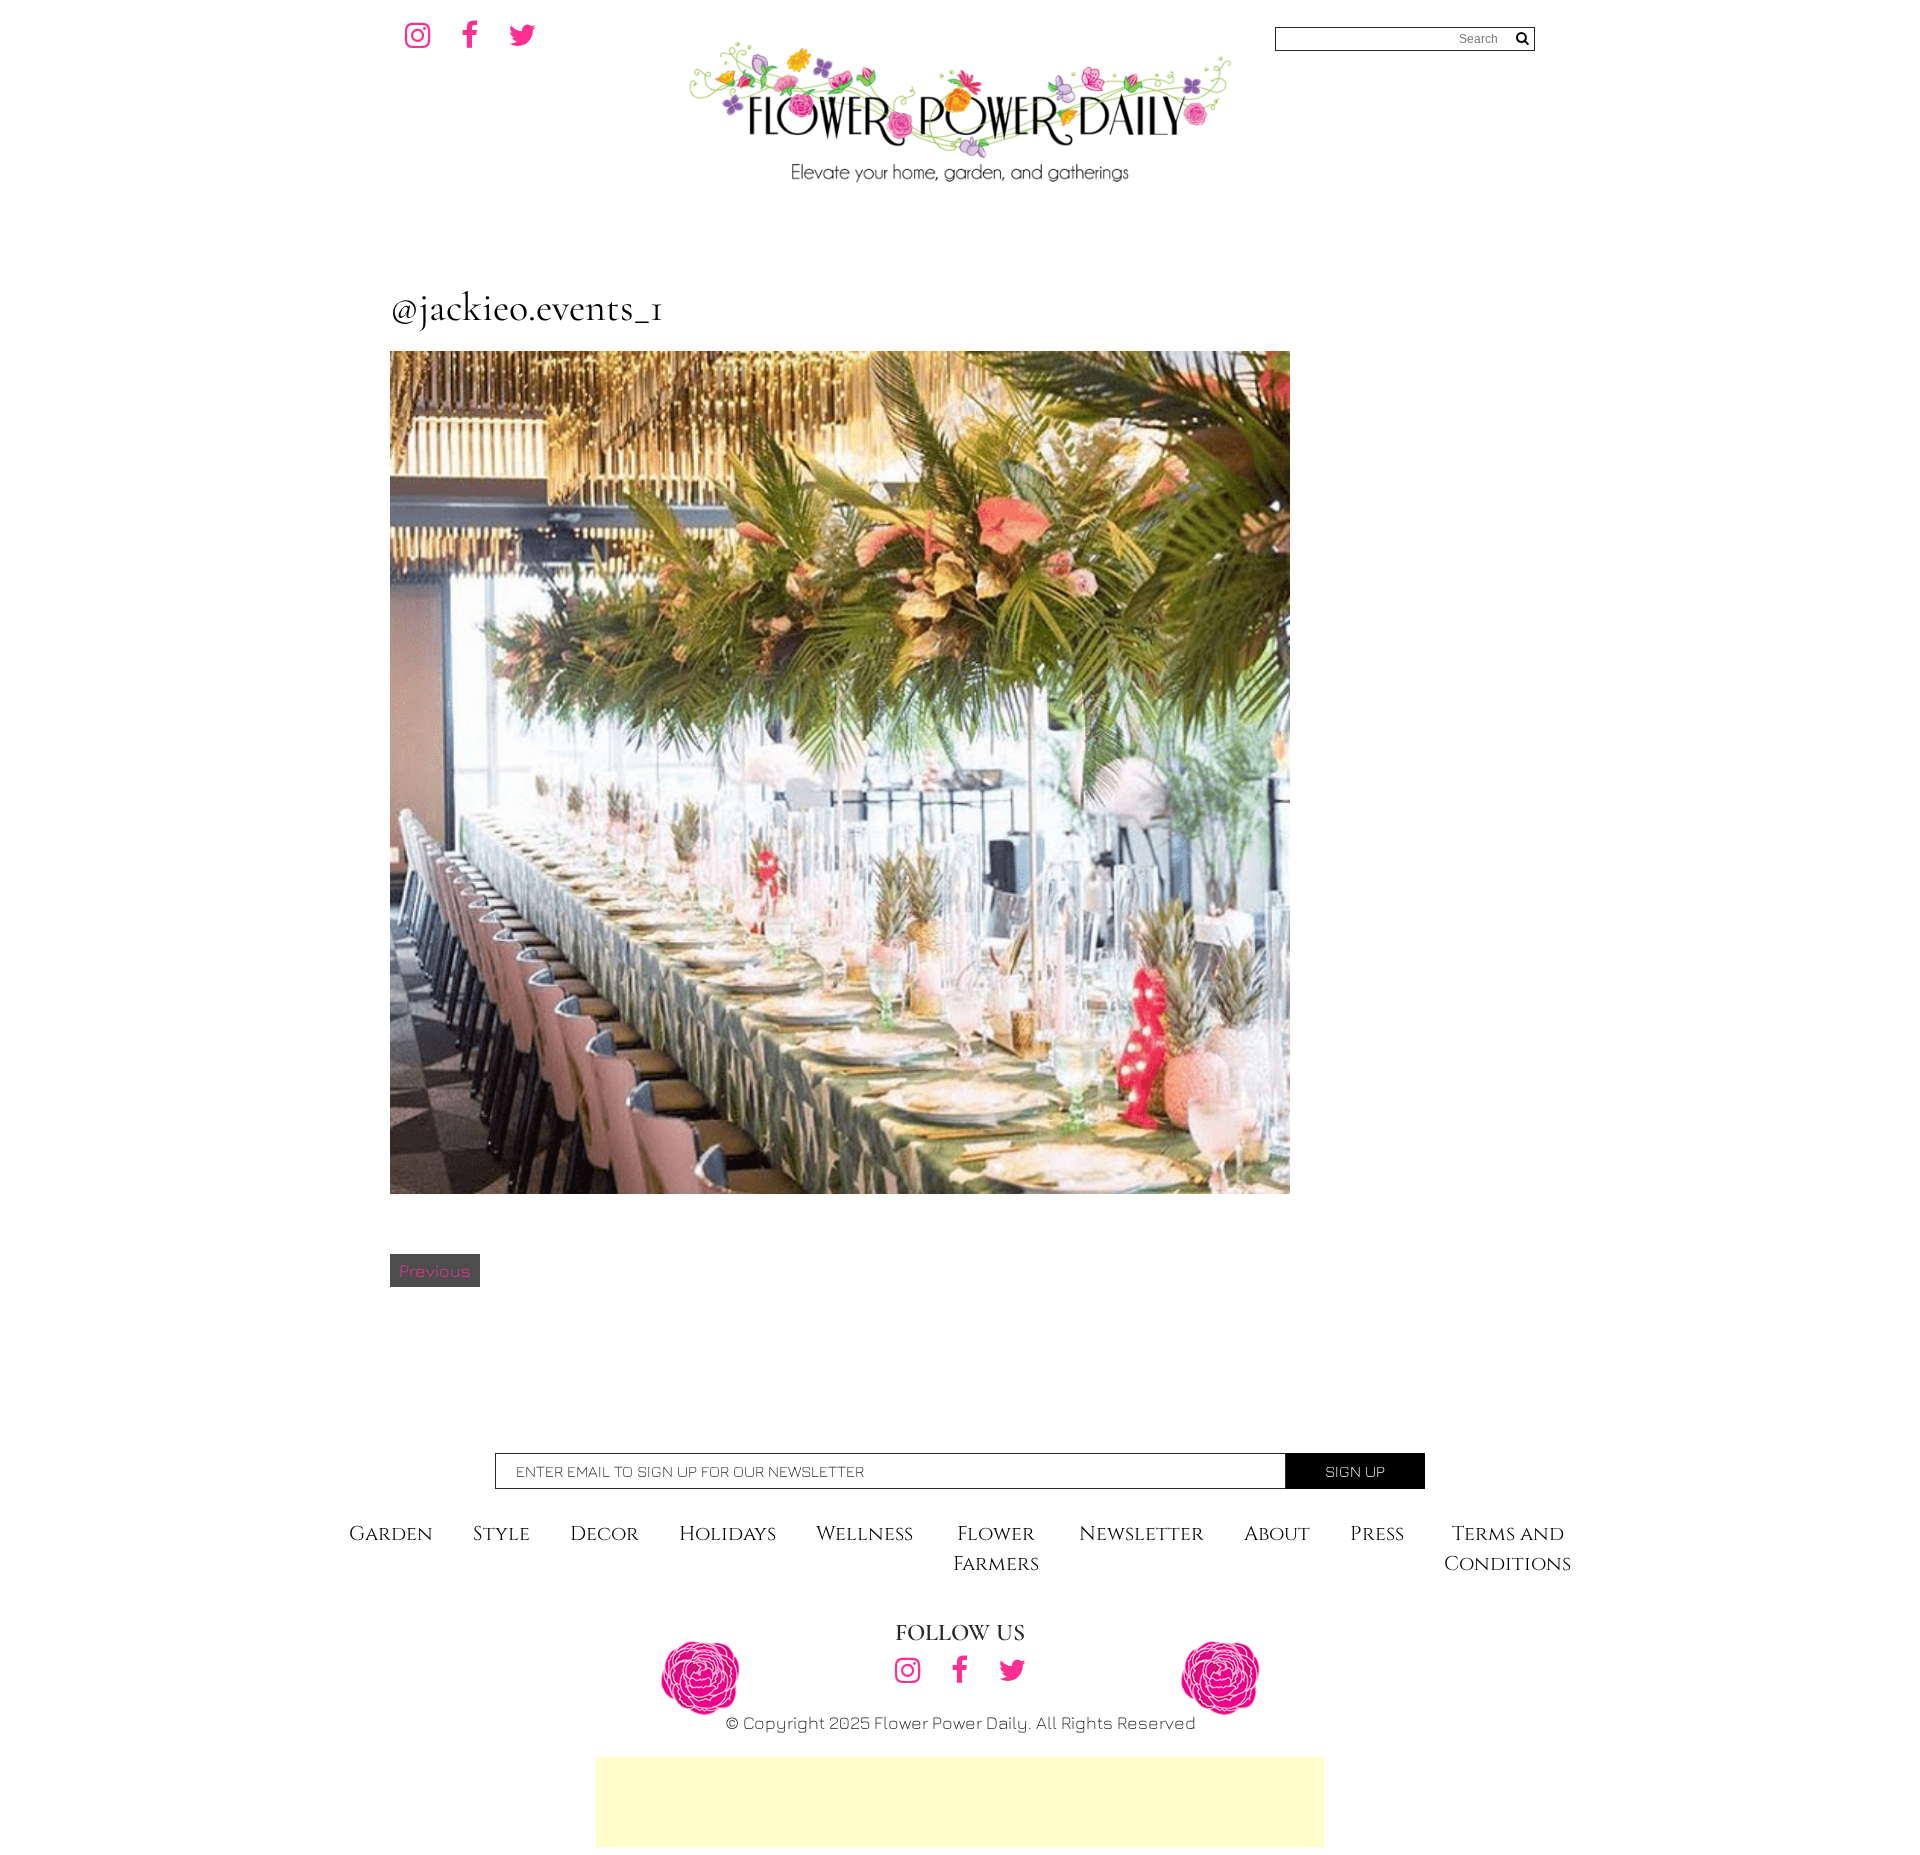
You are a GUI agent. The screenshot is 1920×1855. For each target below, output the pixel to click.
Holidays (727, 1533)
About (1277, 1533)
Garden (391, 1533)
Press (1377, 1533)
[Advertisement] (960, 1802)
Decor (604, 1533)
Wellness (864, 1533)
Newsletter (1141, 1533)
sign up (1355, 1471)
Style (501, 1533)
